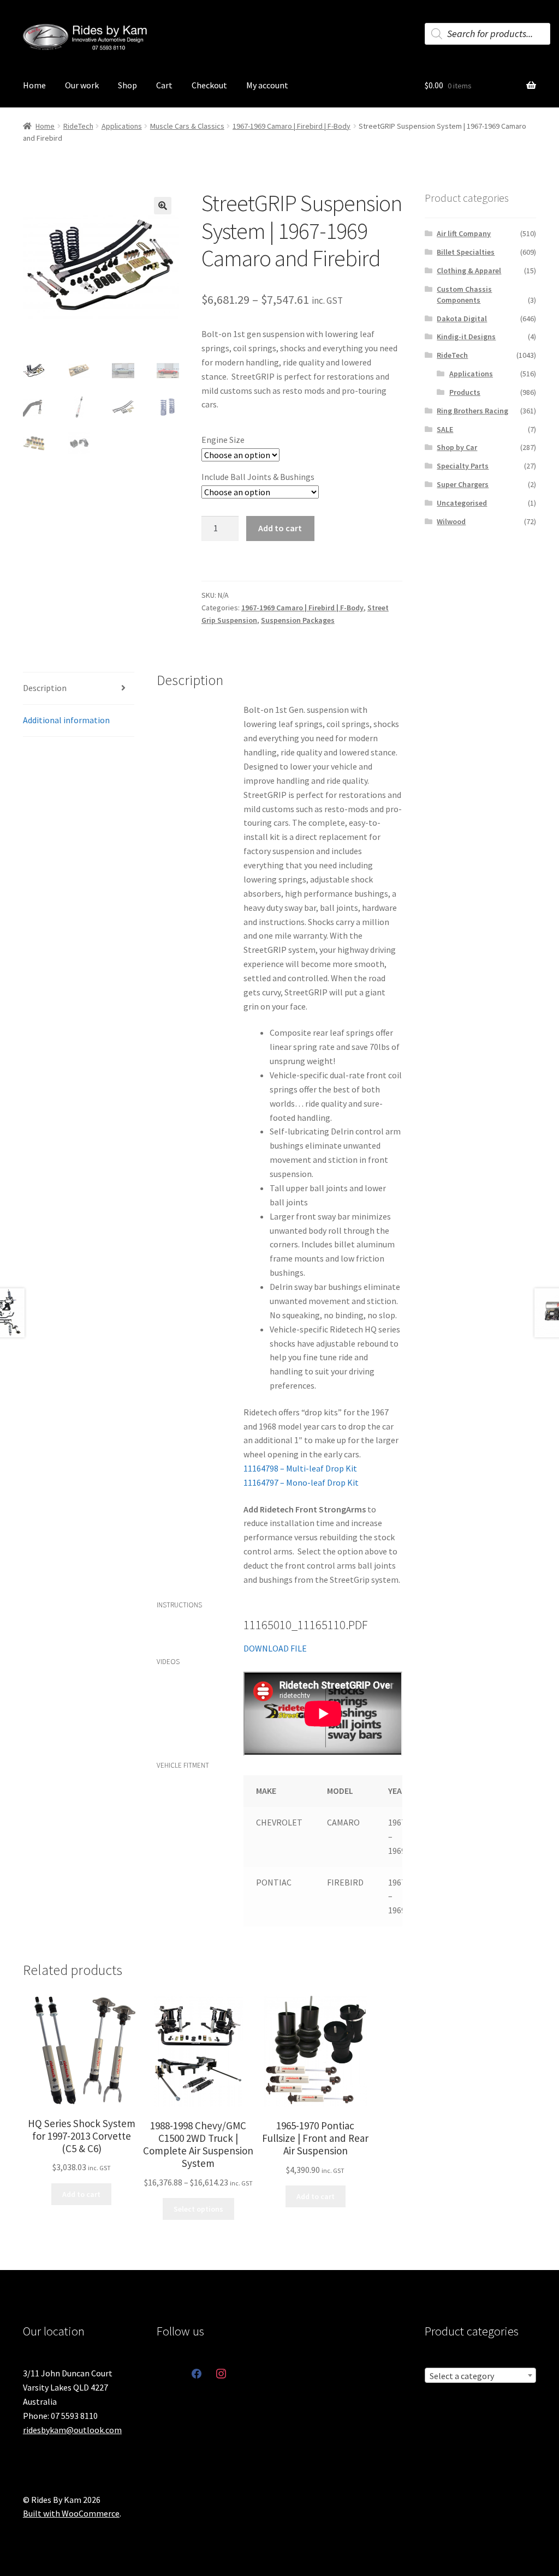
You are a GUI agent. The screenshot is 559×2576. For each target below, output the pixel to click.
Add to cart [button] (81, 2194)
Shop (127, 85)
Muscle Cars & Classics (187, 126)
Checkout (209, 85)
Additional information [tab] (66, 720)
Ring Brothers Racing (472, 411)
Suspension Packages (298, 620)
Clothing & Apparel (469, 271)
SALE (445, 429)
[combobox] (480, 2375)
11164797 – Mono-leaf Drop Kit (301, 1482)
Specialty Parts (463, 466)
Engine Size (223, 440)
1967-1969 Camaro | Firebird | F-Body (292, 126)
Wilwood (451, 521)
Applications (122, 126)
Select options (198, 2209)
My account (267, 85)
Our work (82, 85)
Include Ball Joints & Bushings (258, 477)
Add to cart (280, 528)
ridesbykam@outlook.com (72, 2430)
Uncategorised (462, 503)
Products (465, 392)
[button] (163, 206)
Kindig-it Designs (466, 337)
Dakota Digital (462, 319)
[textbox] (480, 2376)
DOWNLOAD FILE (275, 1648)
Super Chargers (463, 484)
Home (34, 85)
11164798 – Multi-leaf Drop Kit (300, 1468)
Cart (164, 85)
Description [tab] (45, 688)
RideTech (78, 126)
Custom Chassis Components (464, 295)
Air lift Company (464, 233)
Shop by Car (457, 447)
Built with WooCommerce (71, 2513)
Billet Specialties (466, 252)
